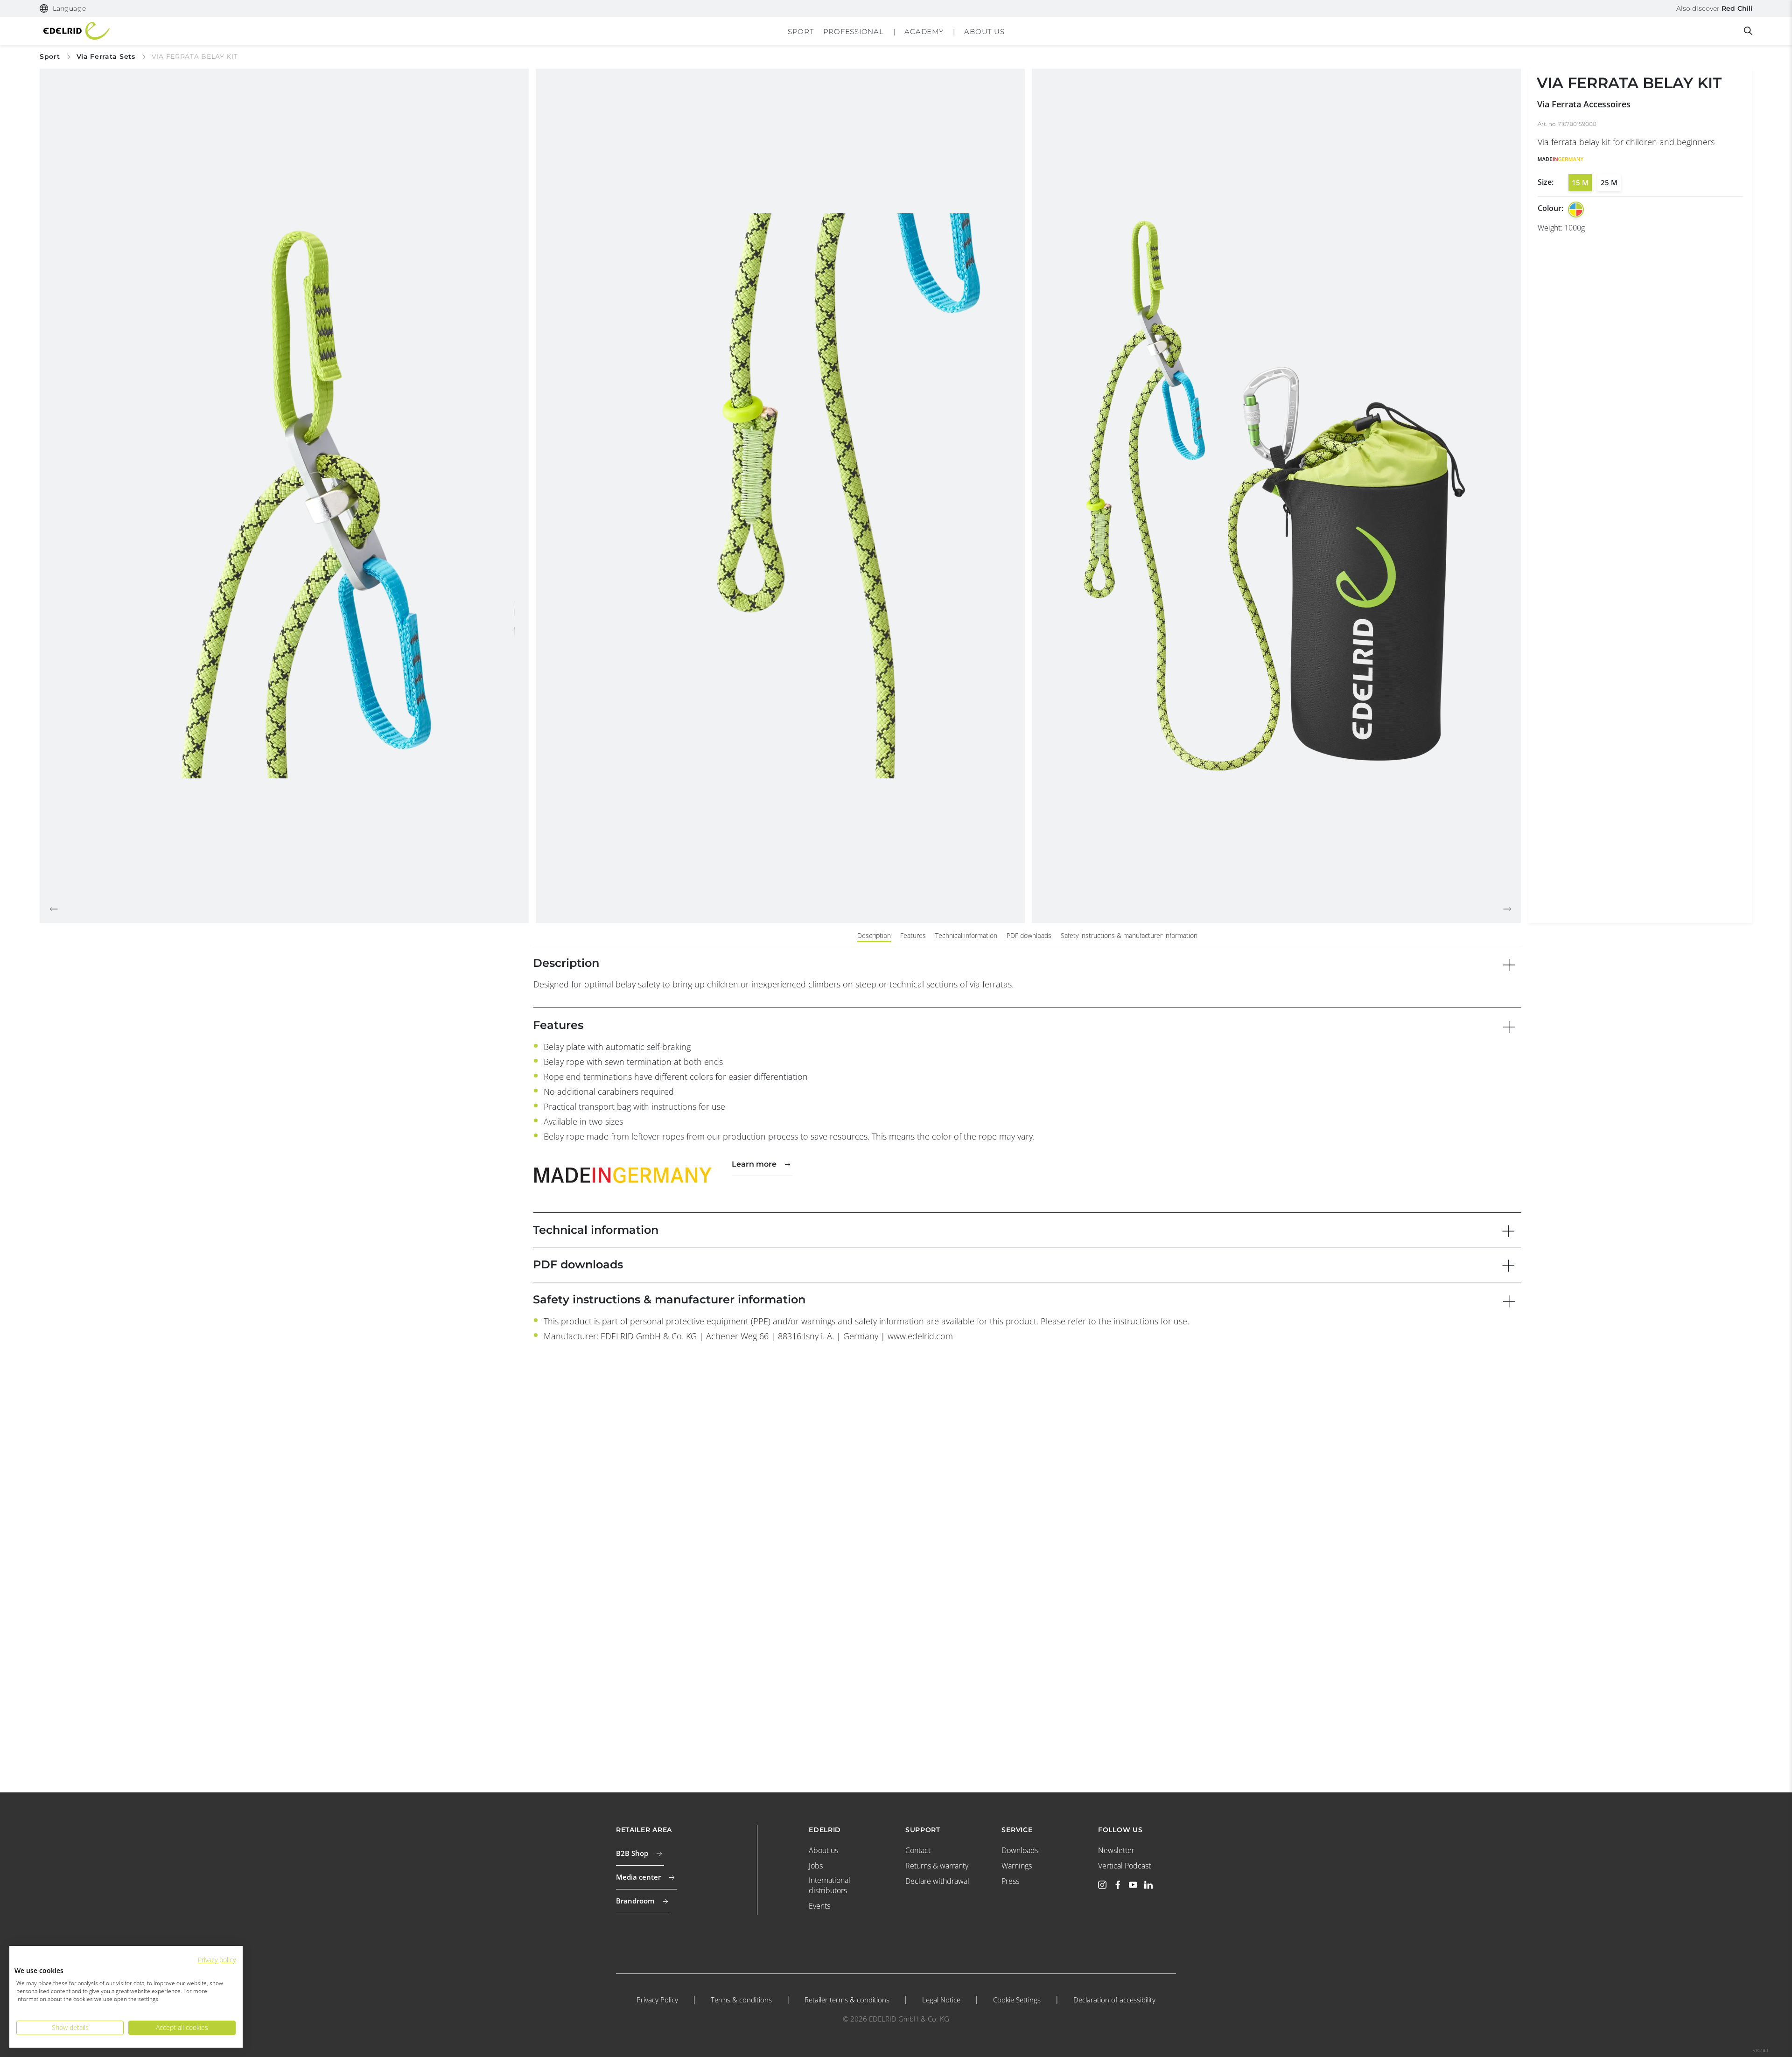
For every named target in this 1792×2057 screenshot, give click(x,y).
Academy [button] (924, 31)
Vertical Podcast (1124, 1866)
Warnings (1017, 1866)
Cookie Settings (1017, 2000)
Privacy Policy (657, 2000)
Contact (918, 1850)
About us (823, 1850)
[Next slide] (1507, 909)
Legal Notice (941, 2000)
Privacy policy (217, 1960)
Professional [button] (854, 31)
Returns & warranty (937, 1866)
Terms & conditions (741, 2000)
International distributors (829, 1885)
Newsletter (1116, 1850)
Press (1010, 1881)
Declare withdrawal (937, 1881)
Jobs (816, 1866)
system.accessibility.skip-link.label (896, 7)
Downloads (1020, 1850)
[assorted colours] (1576, 210)
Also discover (1714, 8)
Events (819, 1906)
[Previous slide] (54, 909)
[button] (63, 9)
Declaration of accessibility (1114, 2000)
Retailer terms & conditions (847, 2000)
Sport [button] (801, 31)
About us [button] (984, 31)
